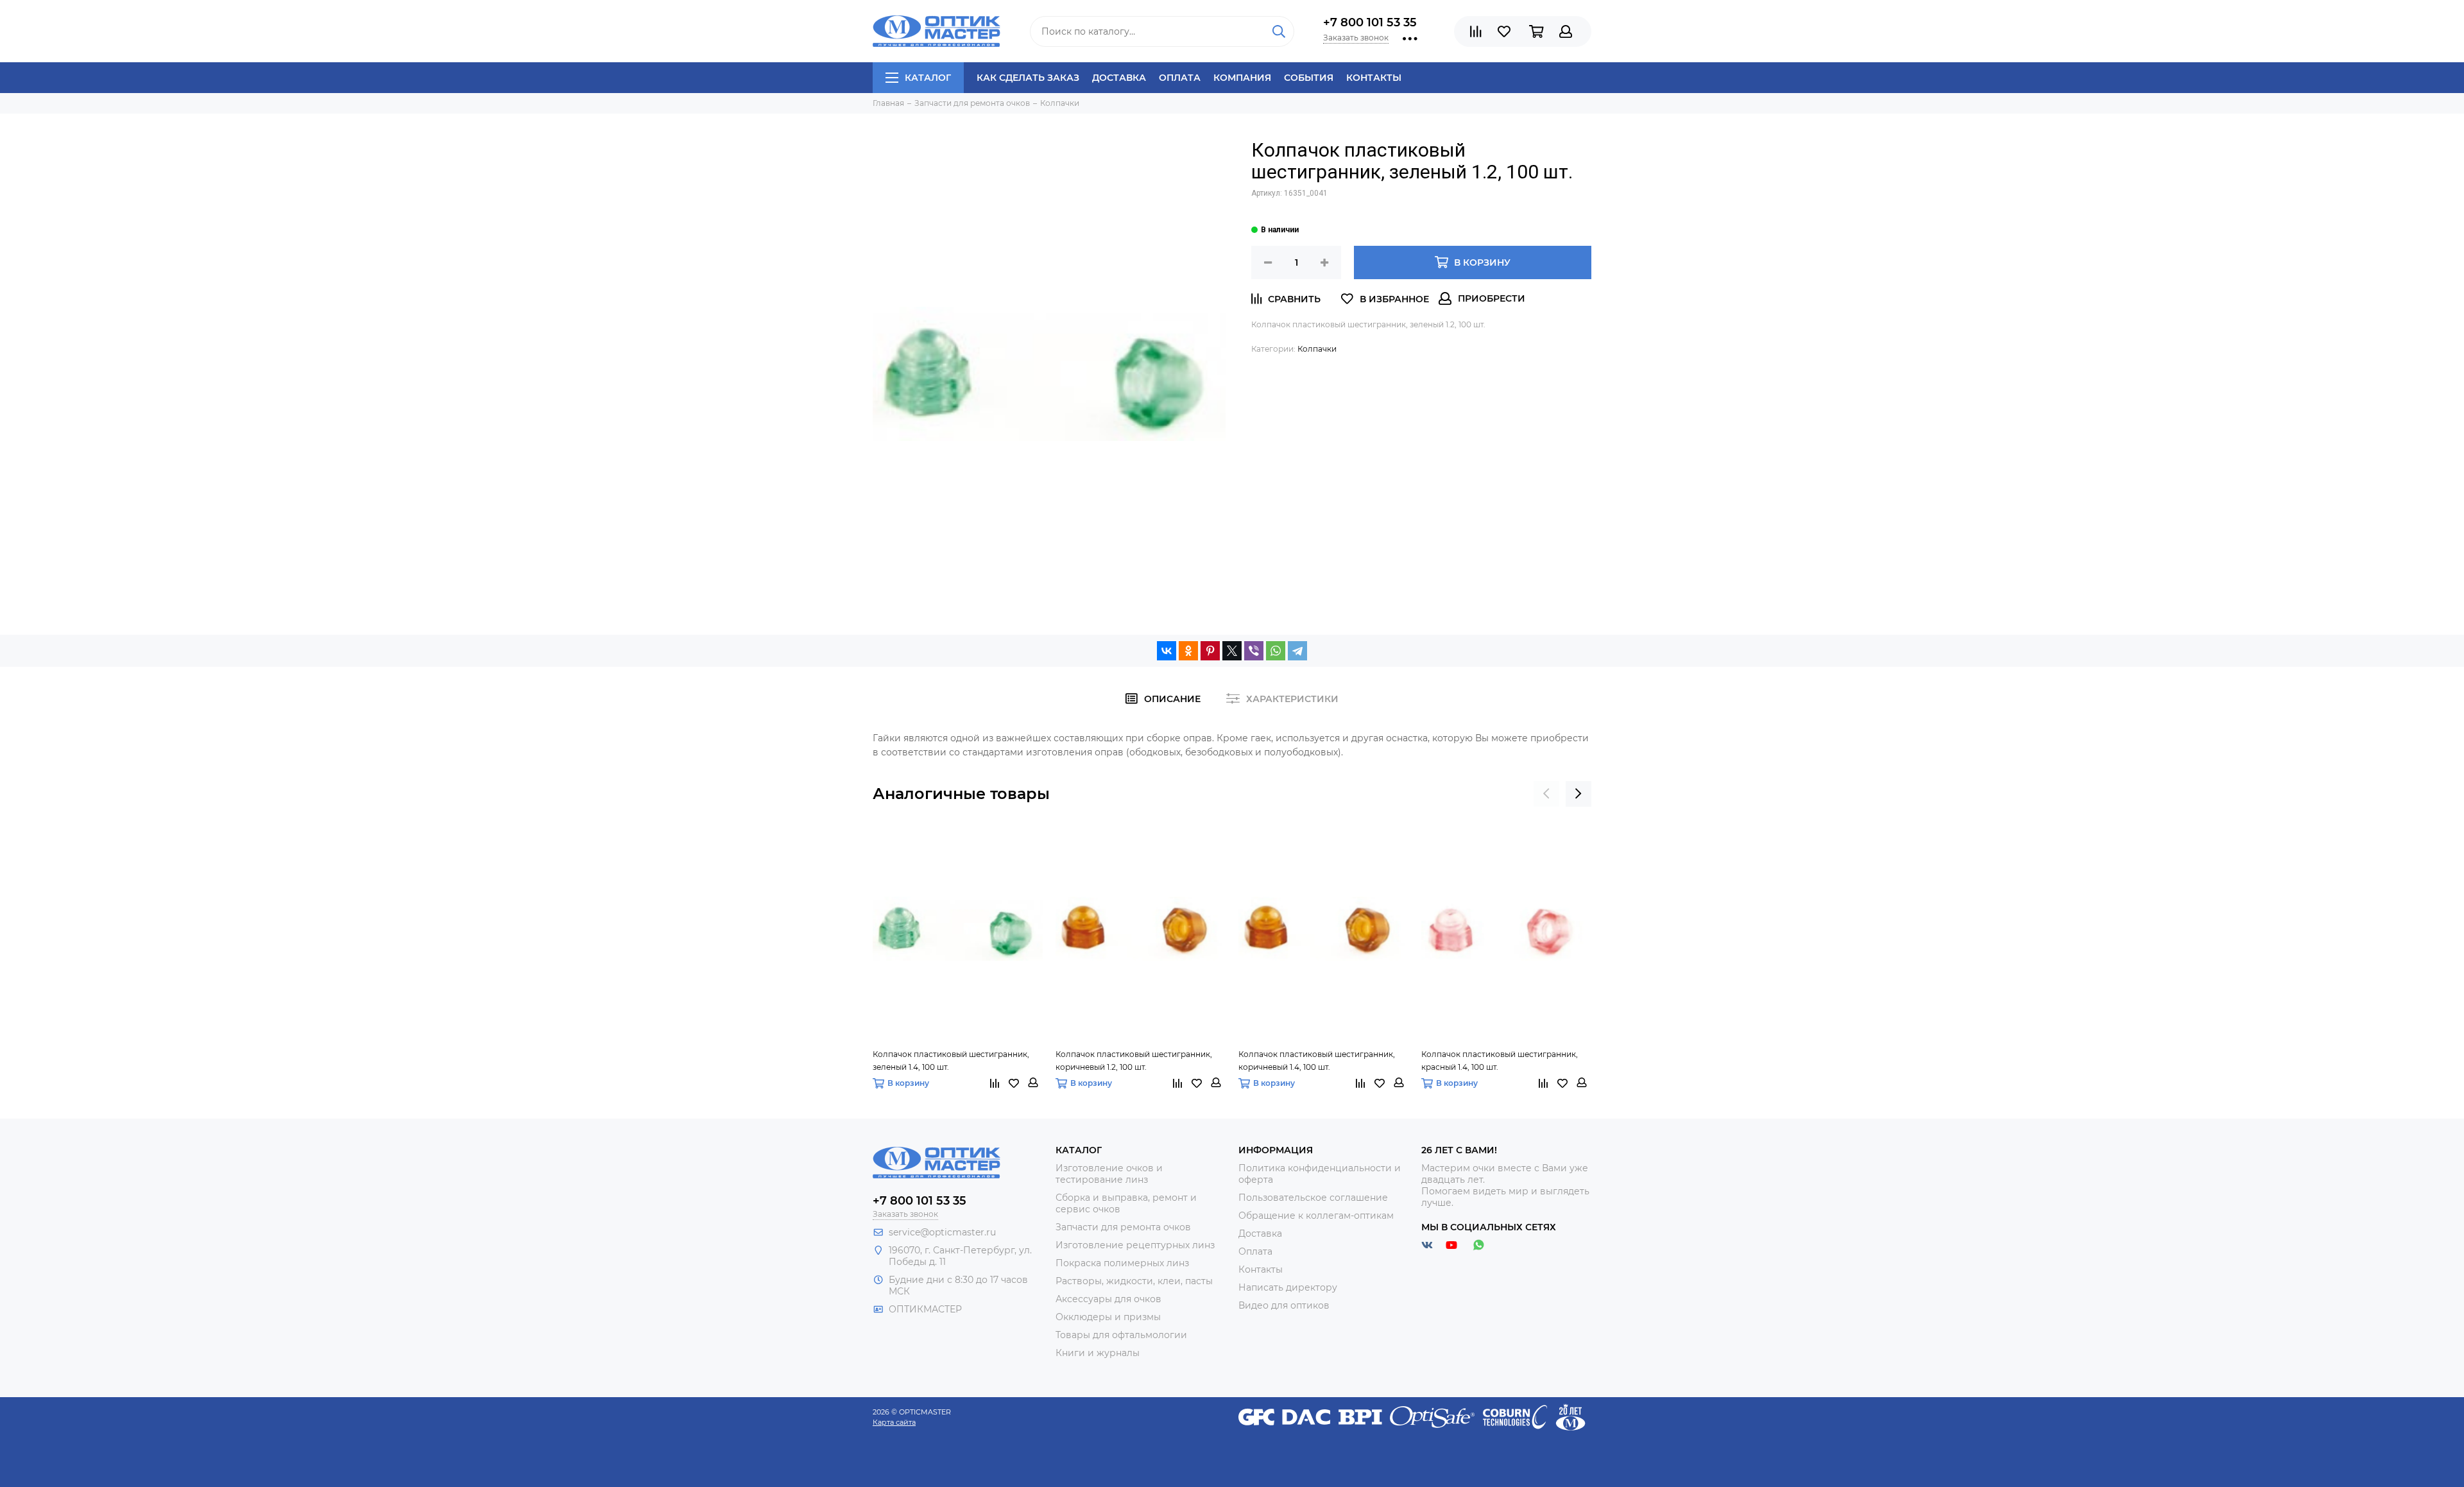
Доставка (1119, 78)
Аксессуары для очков (1108, 1299)
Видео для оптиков (1284, 1305)
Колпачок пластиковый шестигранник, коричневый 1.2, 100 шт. (1134, 1061)
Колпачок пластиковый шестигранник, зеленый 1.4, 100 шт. (951, 1061)
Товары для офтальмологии (1121, 1335)
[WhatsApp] (1276, 651)
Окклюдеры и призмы (1108, 1317)
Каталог (928, 78)
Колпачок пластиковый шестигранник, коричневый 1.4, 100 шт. (1317, 1061)
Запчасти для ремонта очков (1123, 1227)
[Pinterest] (1210, 651)
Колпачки (1317, 349)
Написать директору (1288, 1287)
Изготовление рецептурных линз (1135, 1245)
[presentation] (1546, 794)
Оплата (1180, 78)
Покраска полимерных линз (1122, 1263)
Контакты (1374, 78)
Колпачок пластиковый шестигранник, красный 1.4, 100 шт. (1500, 1061)
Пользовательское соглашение (1313, 1198)
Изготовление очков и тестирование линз (1109, 1174)
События (1309, 78)
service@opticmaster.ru (942, 1232)
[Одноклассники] (1188, 651)
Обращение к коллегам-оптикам (1316, 1216)
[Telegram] (1297, 651)
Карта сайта (894, 1422)
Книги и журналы (1098, 1353)
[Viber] (1254, 651)
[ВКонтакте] (1167, 651)
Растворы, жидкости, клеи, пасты (1134, 1281)
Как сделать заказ (1028, 78)
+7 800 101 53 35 (1370, 22)
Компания (1242, 78)
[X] (1232, 651)
